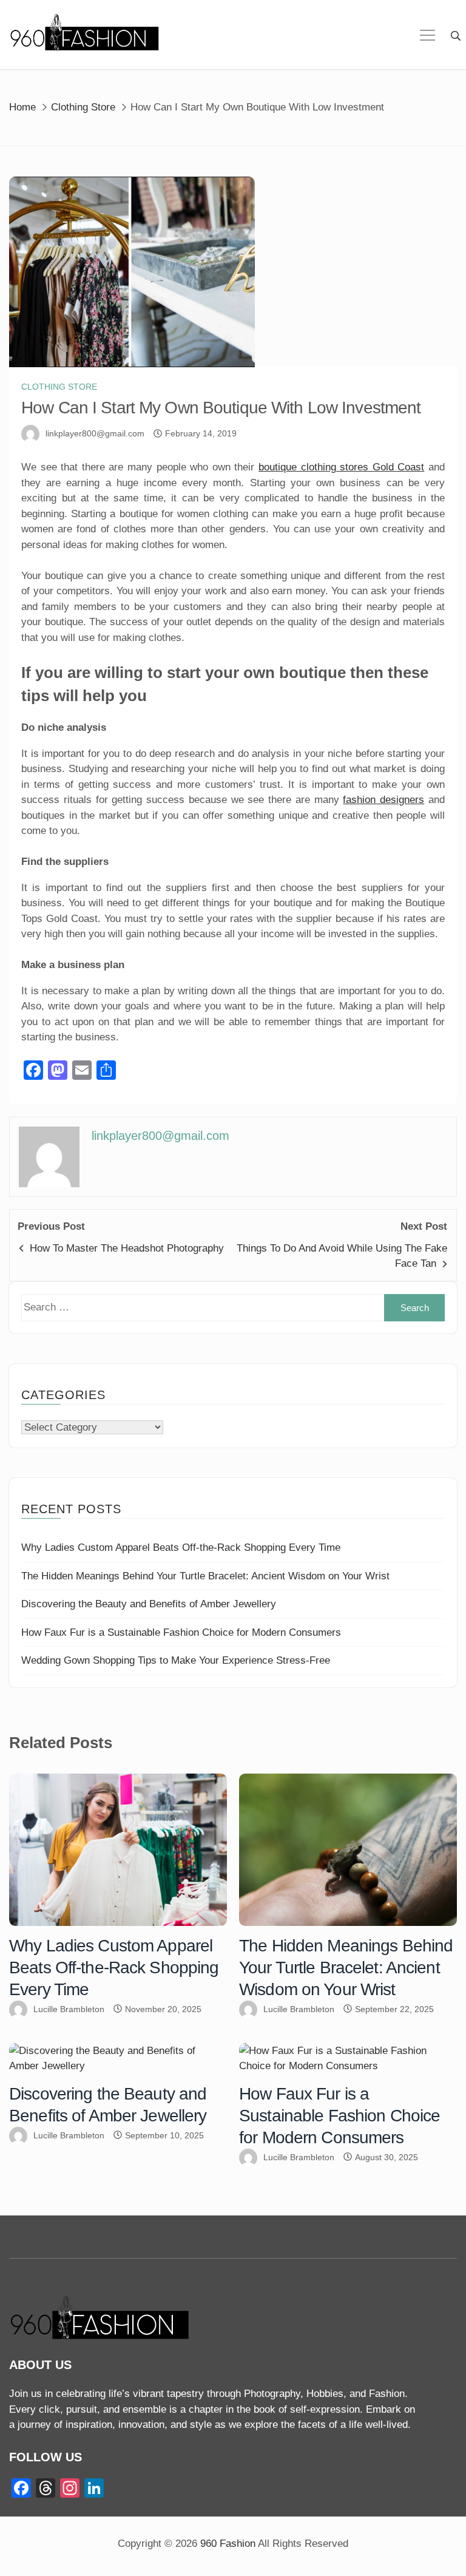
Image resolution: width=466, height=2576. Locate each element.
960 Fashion (228, 2544)
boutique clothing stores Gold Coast (341, 467)
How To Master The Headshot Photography (127, 1248)
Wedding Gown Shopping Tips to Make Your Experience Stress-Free (176, 1660)
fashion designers (383, 800)
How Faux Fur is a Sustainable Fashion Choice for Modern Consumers (181, 1632)
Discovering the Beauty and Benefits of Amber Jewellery (149, 1604)
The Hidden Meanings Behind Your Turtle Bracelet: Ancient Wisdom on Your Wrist (205, 1576)
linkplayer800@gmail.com (95, 433)
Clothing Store (59, 387)
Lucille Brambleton (69, 2009)
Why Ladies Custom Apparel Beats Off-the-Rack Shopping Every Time (181, 1547)
